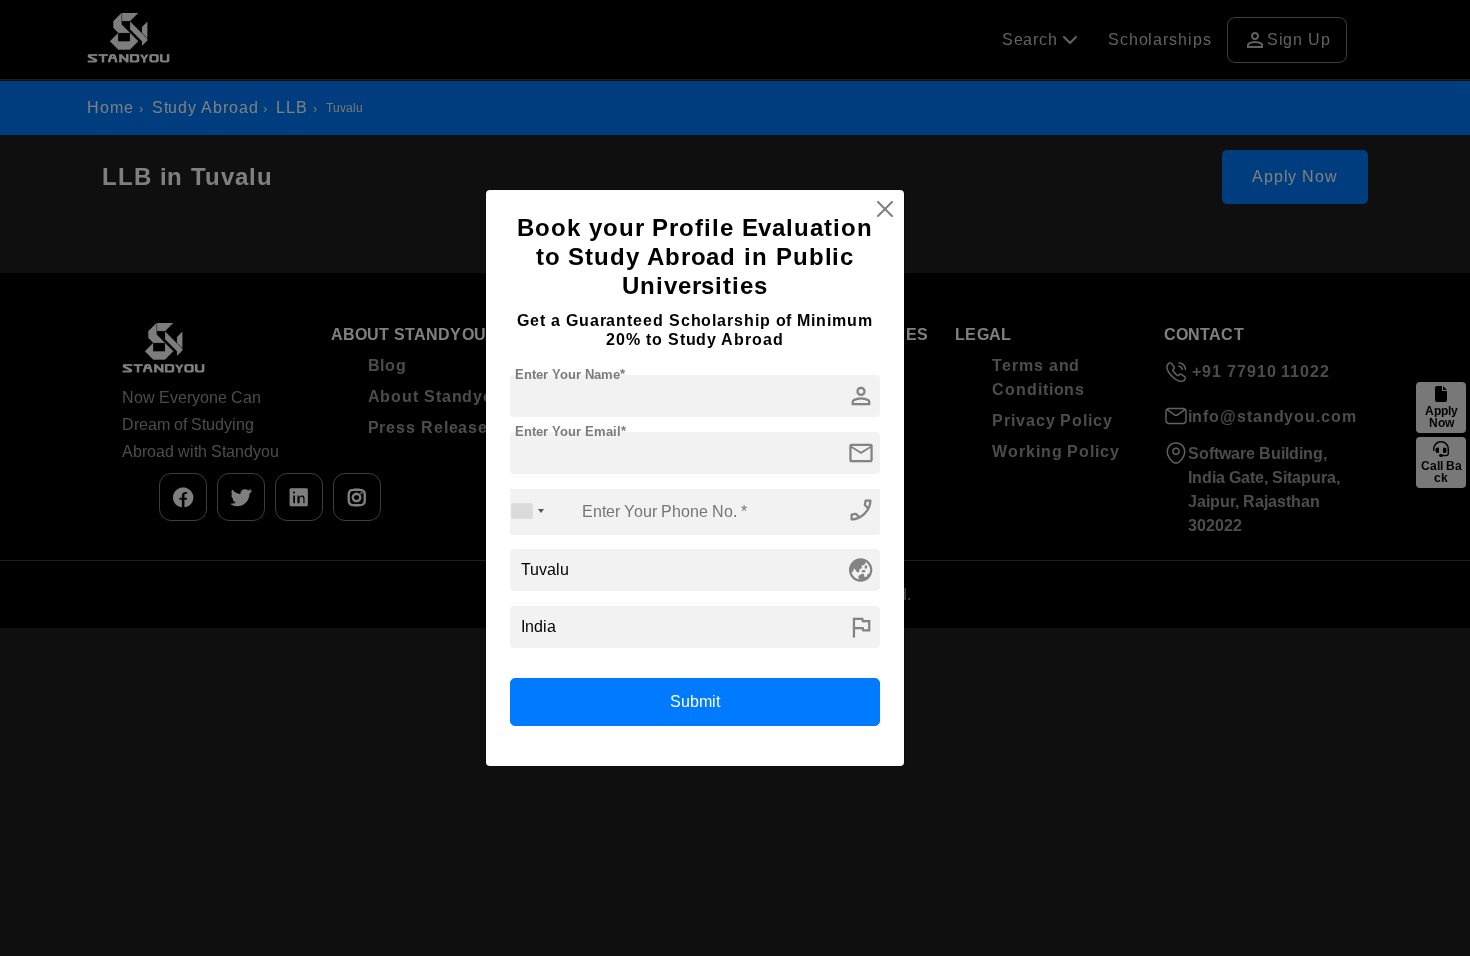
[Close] (885, 209)
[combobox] (528, 511)
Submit (695, 701)
